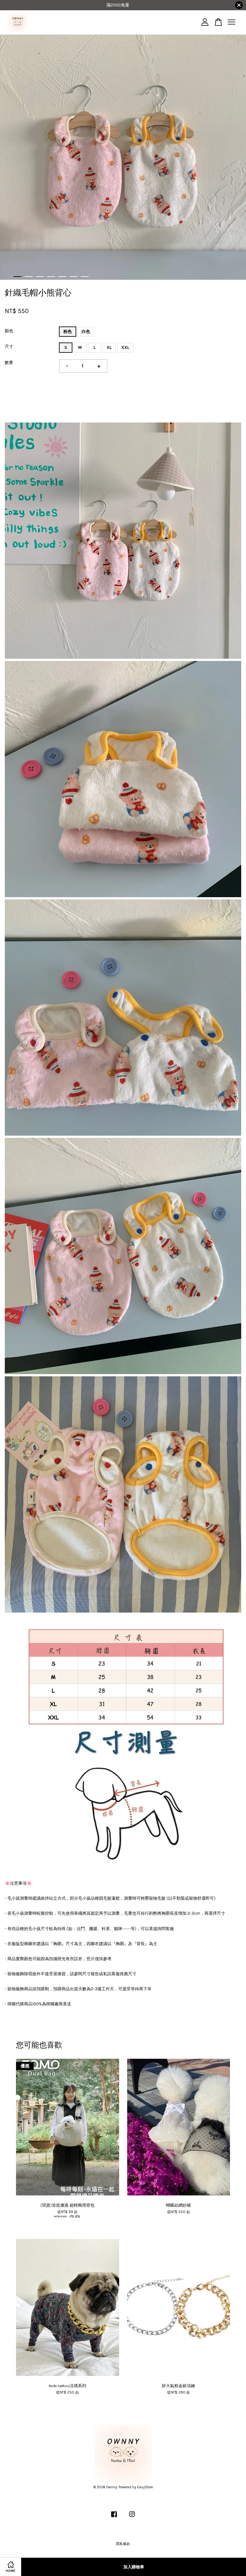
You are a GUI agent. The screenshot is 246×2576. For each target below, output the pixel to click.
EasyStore (145, 2487)
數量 (9, 362)
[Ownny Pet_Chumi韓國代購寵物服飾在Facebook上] (114, 2518)
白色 (86, 331)
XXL (125, 347)
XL (109, 347)
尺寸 (9, 346)
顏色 (9, 331)
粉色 (68, 331)
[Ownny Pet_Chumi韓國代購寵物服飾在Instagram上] (132, 2518)
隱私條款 (123, 2544)
